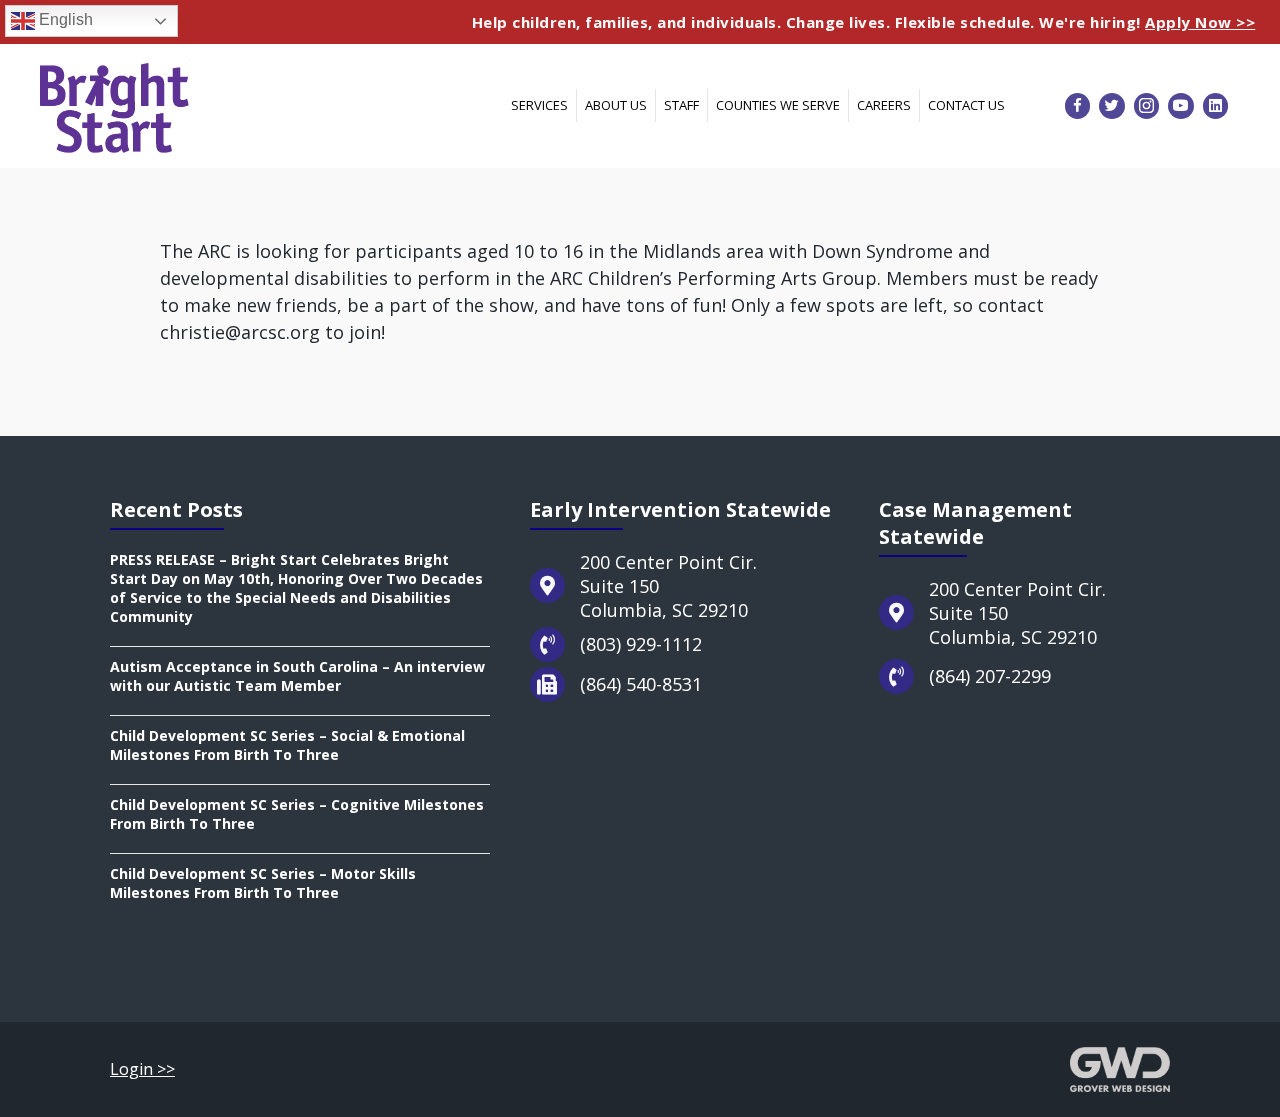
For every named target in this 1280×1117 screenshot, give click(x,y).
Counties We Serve (778, 105)
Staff (681, 105)
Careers (884, 105)
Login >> (142, 1069)
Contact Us (966, 105)
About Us (616, 105)
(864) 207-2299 (990, 676)
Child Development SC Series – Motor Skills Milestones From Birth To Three (263, 883)
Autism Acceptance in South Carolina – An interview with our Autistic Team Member (297, 676)
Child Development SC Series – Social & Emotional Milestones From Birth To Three (287, 745)
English (64, 19)
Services (539, 105)
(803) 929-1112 (641, 644)
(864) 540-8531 (641, 684)
